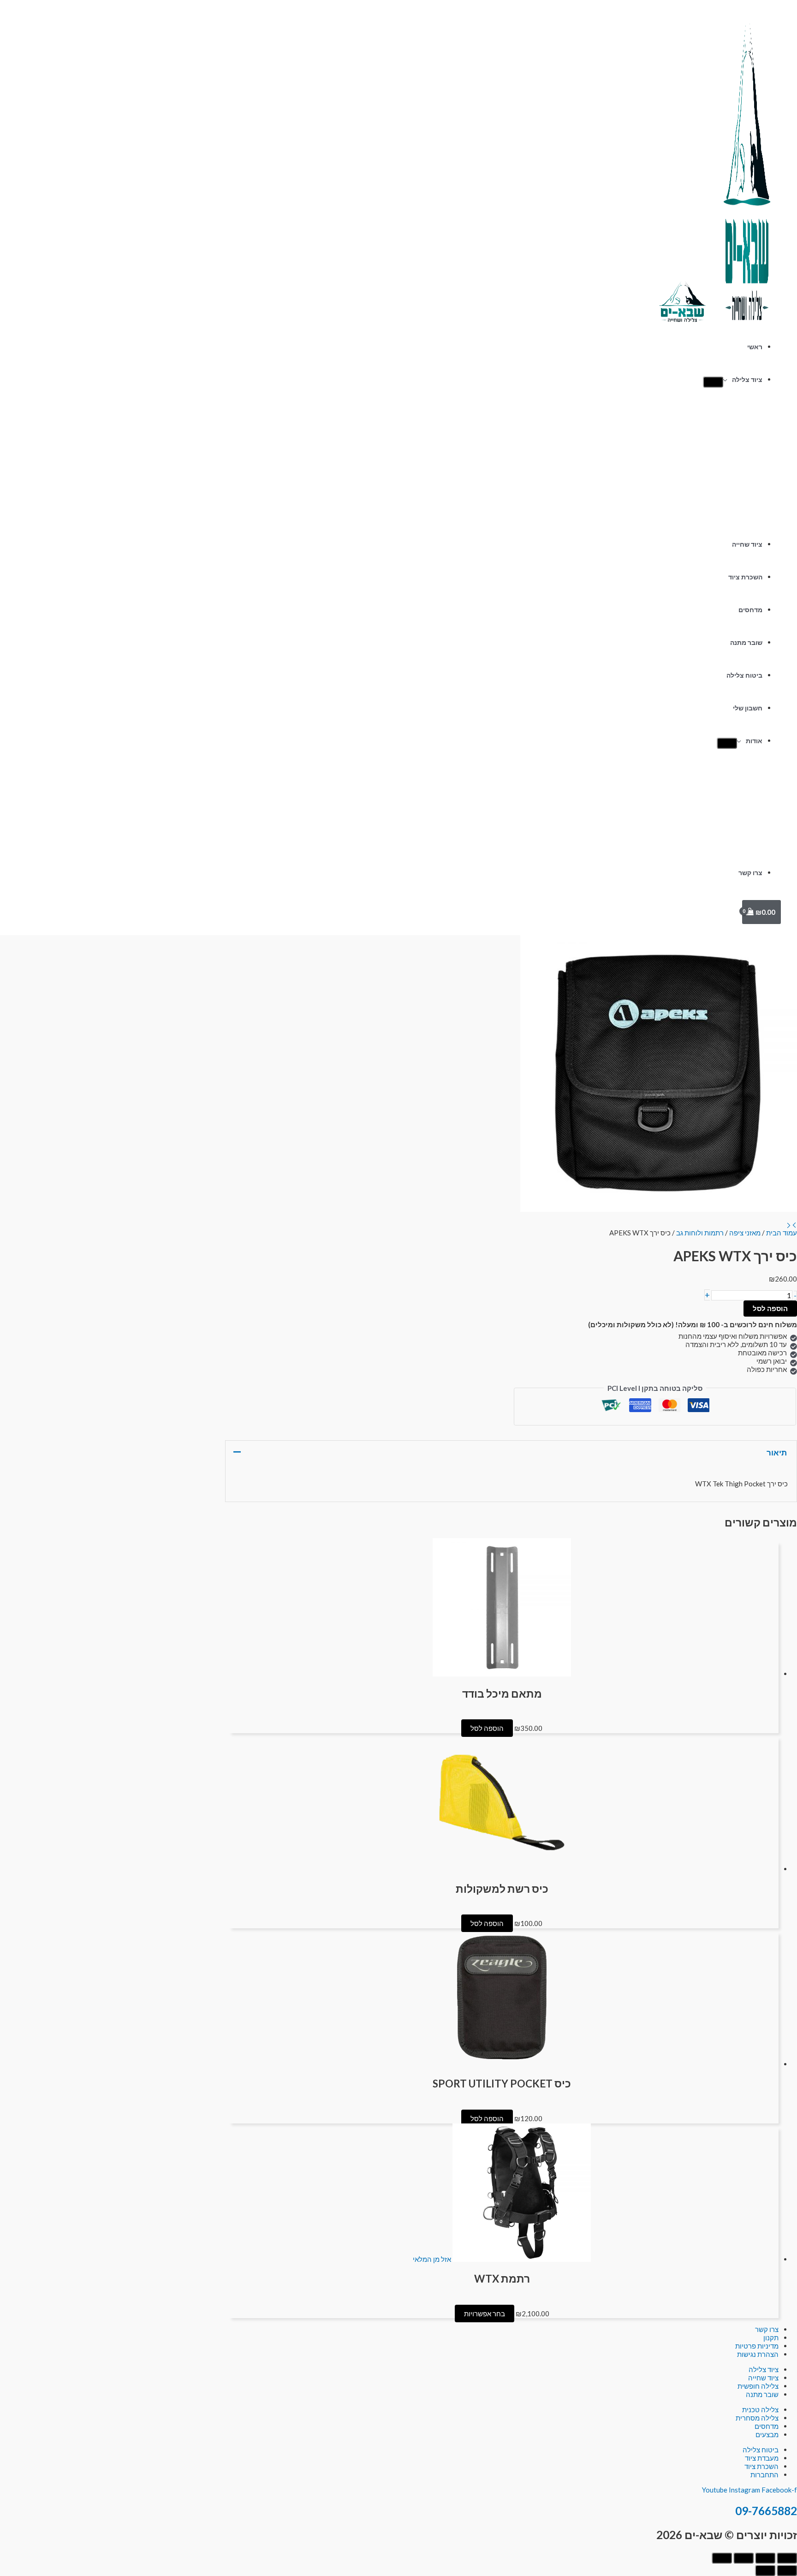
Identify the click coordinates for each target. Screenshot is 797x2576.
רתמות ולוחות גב (700, 1233)
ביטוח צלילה (744, 675)
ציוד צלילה (747, 380)
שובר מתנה (746, 643)
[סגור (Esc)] (722, 2558)
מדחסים (750, 610)
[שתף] (743, 2558)
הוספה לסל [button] (487, 1728)
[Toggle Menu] (713, 382)
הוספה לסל (770, 1308)
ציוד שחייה (747, 544)
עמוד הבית (782, 1233)
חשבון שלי (748, 708)
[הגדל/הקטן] (787, 2558)
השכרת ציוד (745, 577)
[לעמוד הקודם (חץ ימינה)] (787, 2570)
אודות (754, 741)
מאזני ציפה (745, 1233)
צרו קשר (750, 873)
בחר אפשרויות (485, 2314)
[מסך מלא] (765, 2558)
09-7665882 (766, 2511)
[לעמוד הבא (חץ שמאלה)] (765, 2570)
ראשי (755, 347)
